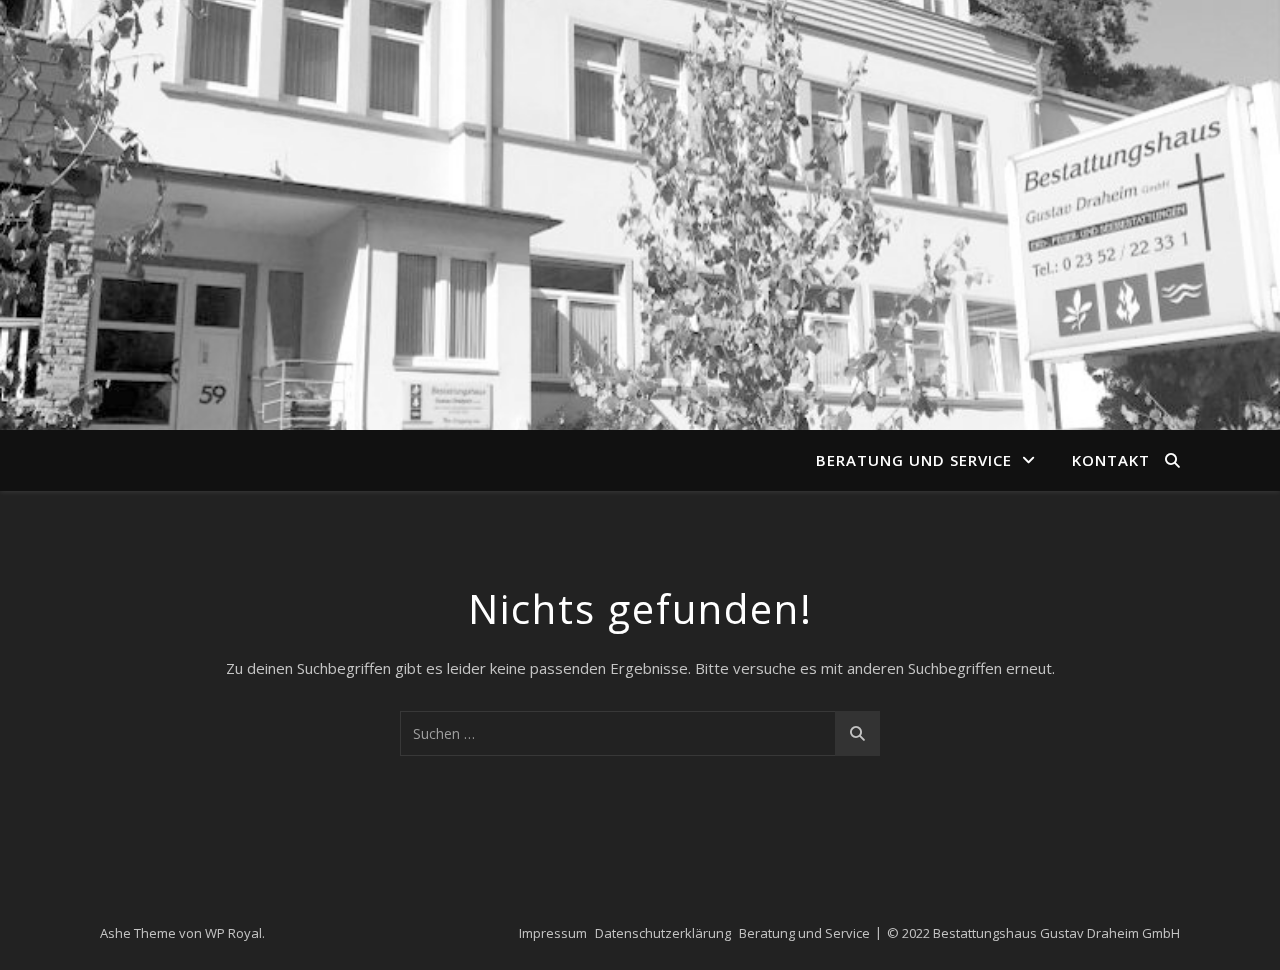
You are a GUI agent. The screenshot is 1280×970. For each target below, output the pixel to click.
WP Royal (233, 933)
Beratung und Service (914, 460)
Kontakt (1111, 460)
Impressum (553, 933)
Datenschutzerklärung (663, 933)
